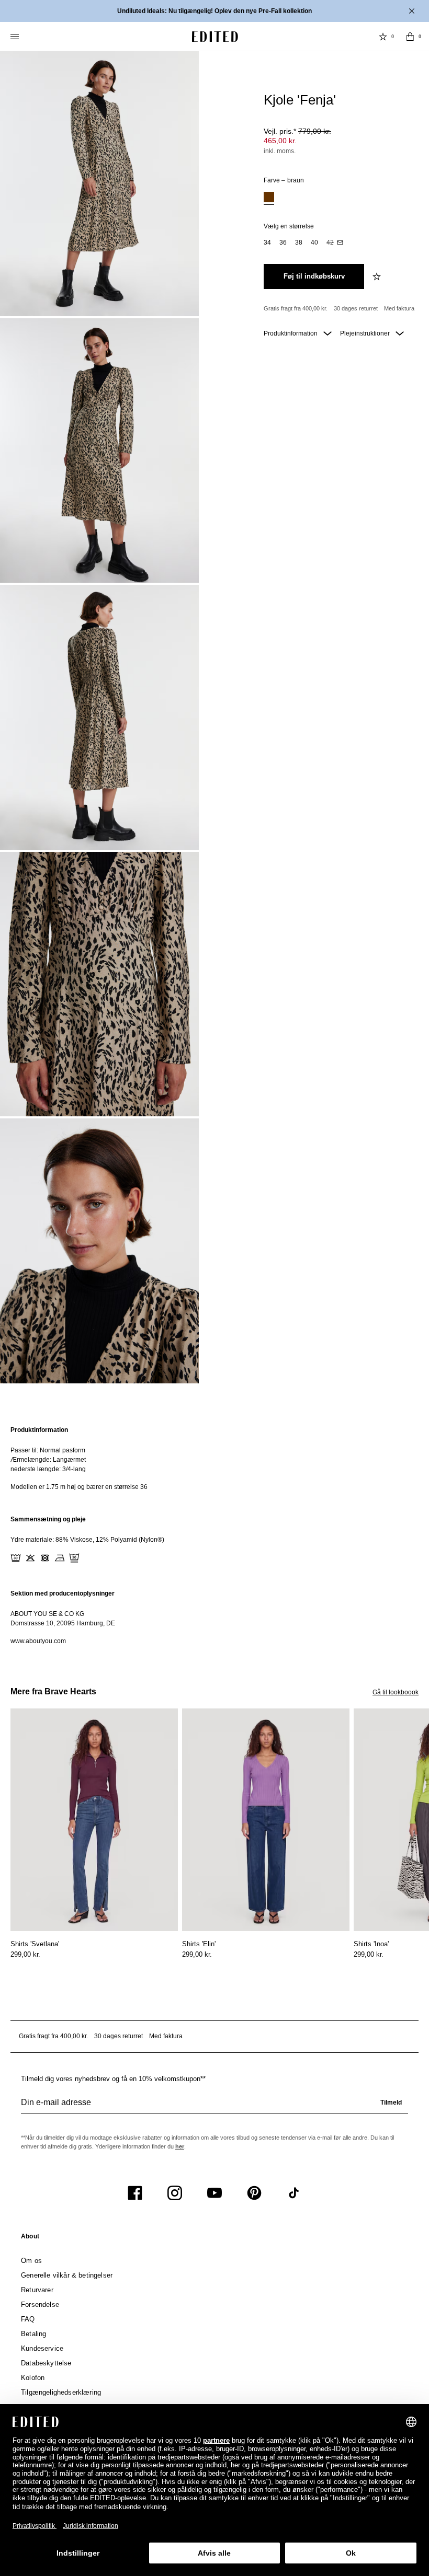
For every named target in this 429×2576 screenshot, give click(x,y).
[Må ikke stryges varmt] (60, 1558)
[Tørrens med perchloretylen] (74, 1558)
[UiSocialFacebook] (135, 2193)
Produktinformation (291, 333)
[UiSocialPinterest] (254, 2193)
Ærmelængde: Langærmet (48, 1460)
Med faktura (399, 308)
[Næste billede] (425, 1757)
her (180, 2146)
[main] (214, 1535)
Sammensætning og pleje (48, 1519)
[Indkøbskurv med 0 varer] (410, 37)
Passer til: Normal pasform (48, 1450)
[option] (269, 198)
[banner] (214, 11)
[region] (214, 1458)
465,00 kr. (280, 141)
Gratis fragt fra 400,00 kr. (296, 308)
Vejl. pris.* (297, 131)
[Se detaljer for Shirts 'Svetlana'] (94, 1820)
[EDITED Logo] (215, 37)
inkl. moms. (280, 151)
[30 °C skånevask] (16, 1558)
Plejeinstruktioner (366, 333)
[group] (214, 2107)
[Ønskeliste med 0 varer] (383, 37)
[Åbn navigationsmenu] (16, 37)
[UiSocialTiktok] (294, 2193)
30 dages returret (356, 308)
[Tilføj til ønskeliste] (378, 276)
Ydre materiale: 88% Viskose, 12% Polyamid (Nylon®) (87, 1540)
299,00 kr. (25, 1954)
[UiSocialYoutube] (214, 2193)
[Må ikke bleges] (30, 1558)
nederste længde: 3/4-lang (48, 1469)
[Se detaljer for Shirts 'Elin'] (266, 1820)
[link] (30, 2238)
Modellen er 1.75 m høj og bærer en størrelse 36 (79, 1487)
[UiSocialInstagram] (175, 2193)
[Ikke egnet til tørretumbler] (45, 1558)
